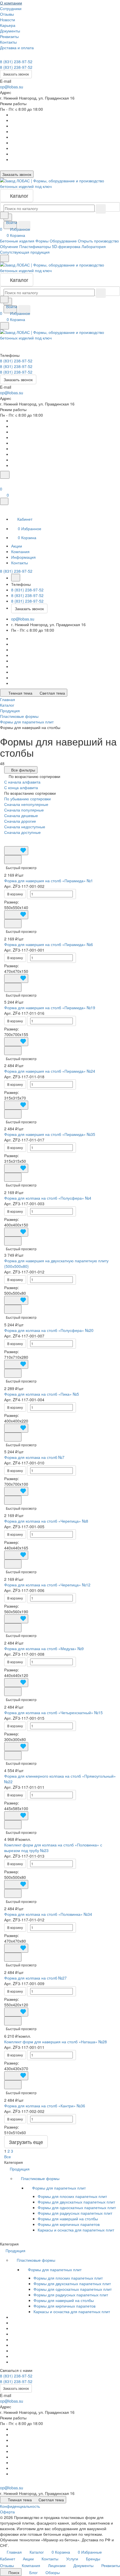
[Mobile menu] (4, 326)
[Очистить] (101, 209)
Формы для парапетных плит (59, 2188)
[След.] (15, 2151)
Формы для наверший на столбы (68, 2219)
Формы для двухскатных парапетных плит (76, 2202)
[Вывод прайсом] (19, 838)
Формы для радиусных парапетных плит (75, 2213)
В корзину (15, 894)
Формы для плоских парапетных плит (72, 2196)
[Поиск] (5, 475)
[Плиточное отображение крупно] (6, 838)
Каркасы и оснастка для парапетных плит (76, 2230)
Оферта (7, 2512)
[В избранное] (16, 851)
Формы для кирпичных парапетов (69, 2224)
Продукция (20, 2169)
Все (8, 2157)
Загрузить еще (26, 2142)
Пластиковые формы (41, 2178)
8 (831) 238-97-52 (16, 62)
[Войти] (3, 482)
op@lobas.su (12, 87)
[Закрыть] (4, 501)
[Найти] (24, 226)
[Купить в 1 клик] (13, 860)
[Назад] (16, 578)
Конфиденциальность (20, 2506)
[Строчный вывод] (15, 838)
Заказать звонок (16, 74)
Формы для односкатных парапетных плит (77, 2207)
